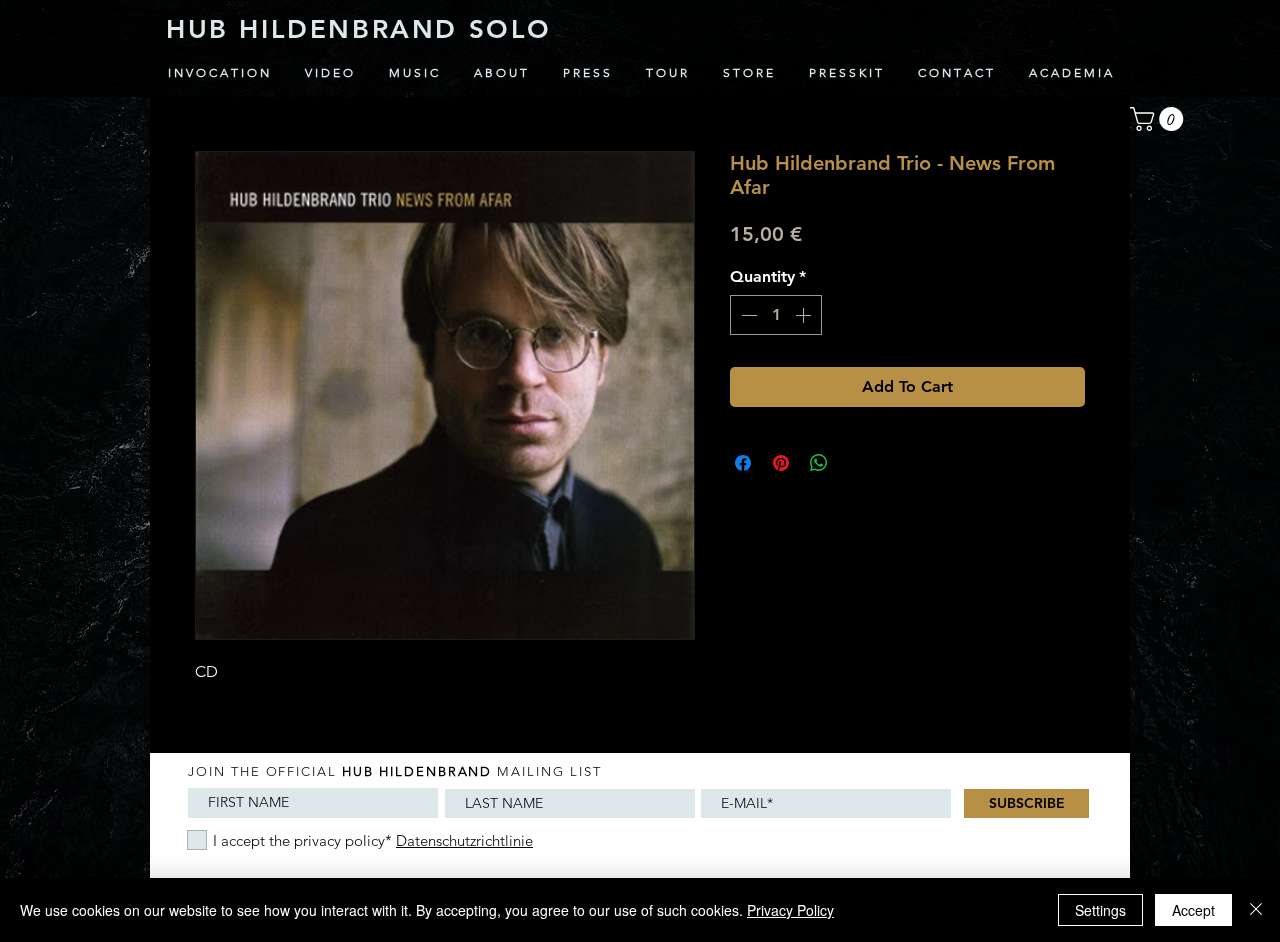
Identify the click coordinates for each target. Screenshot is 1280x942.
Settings (1100, 910)
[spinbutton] (776, 315)
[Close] (1256, 910)
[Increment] (805, 315)
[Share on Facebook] (743, 463)
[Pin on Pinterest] (781, 463)
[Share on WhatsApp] (819, 463)
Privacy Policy (790, 910)
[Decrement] (747, 315)
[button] (1159, 119)
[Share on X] (857, 463)
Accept (1193, 910)
